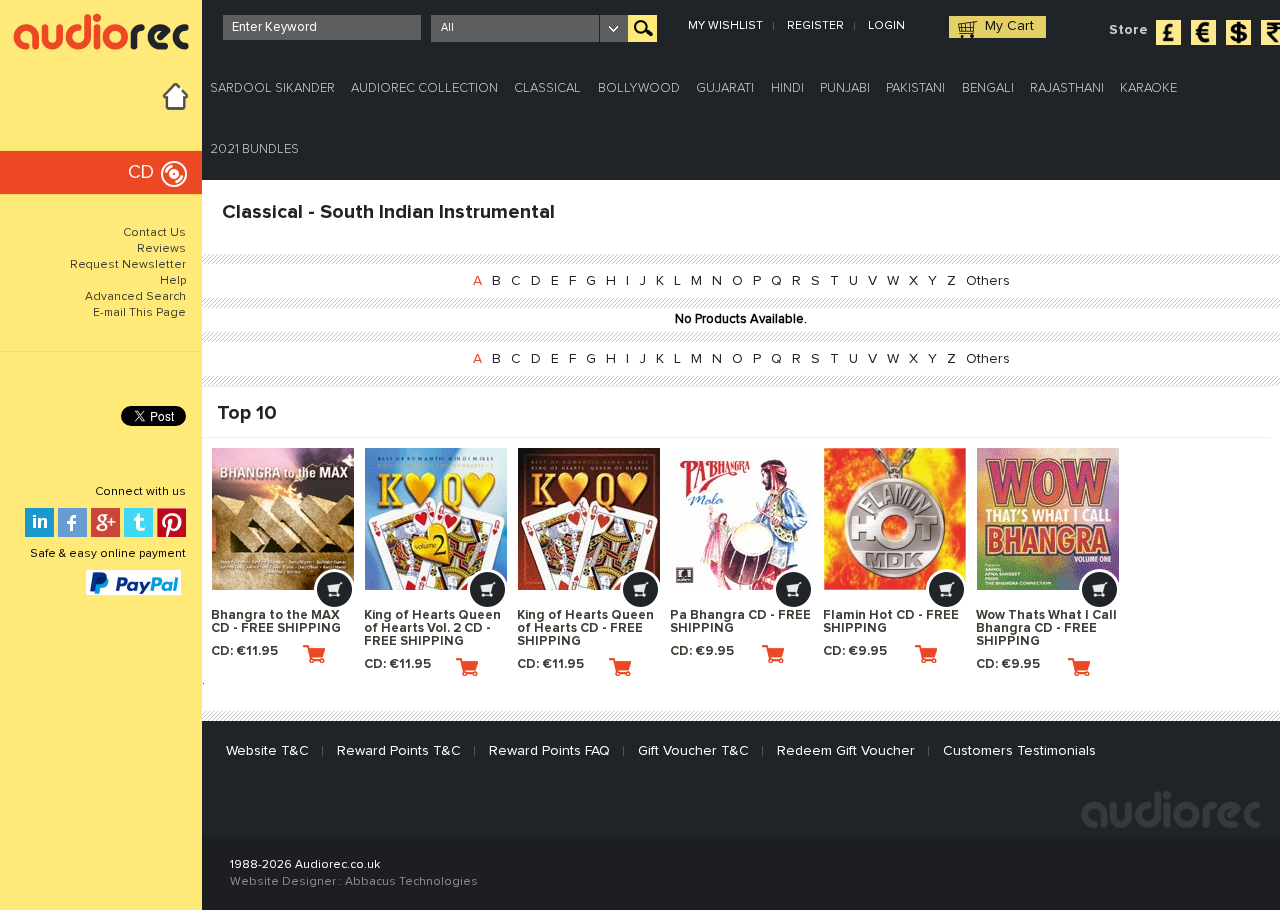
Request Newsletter (128, 265)
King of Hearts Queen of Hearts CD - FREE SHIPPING (585, 628)
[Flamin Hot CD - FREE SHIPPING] (895, 519)
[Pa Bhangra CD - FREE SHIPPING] (742, 519)
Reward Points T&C (399, 751)
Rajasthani (1067, 88)
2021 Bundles (254, 149)
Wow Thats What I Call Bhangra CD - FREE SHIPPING (1046, 628)
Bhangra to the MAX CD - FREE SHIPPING (276, 622)
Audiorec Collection (424, 88)
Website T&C (267, 751)
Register (815, 26)
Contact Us (154, 233)
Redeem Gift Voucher (846, 751)
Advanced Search (135, 297)
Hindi (787, 88)
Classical (547, 88)
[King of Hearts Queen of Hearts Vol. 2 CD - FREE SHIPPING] (436, 519)
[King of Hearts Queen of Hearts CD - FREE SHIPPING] (589, 519)
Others (988, 281)
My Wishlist (725, 26)
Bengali (988, 88)
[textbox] (322, 27)
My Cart (1009, 26)
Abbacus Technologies (411, 882)
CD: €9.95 (702, 651)
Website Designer (283, 882)
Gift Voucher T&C (693, 751)
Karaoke (1148, 88)
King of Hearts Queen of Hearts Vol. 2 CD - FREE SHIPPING (432, 628)
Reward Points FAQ (549, 751)
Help (173, 281)
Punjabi (845, 88)
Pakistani (915, 88)
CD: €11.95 (244, 651)
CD (141, 172)
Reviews (161, 249)
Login (886, 26)
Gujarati (725, 88)
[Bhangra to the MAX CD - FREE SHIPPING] (283, 519)
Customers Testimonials (1019, 751)
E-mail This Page (139, 313)
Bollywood (639, 88)
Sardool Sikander (272, 88)
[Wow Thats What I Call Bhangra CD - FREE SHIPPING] (1048, 519)
